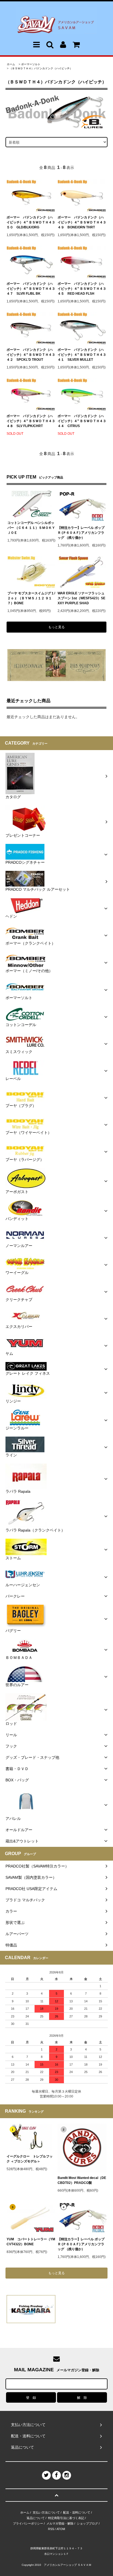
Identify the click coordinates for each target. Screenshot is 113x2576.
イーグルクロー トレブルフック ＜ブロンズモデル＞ (30, 2159)
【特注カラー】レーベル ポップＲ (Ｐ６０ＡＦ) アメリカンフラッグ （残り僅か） (81, 533)
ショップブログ (87, 2523)
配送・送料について (77, 2512)
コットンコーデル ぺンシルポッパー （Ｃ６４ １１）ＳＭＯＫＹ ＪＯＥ (31, 528)
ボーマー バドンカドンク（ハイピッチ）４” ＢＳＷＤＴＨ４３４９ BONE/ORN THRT (82, 222)
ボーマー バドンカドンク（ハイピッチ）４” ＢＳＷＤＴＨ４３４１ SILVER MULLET (82, 355)
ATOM (61, 2529)
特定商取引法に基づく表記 (66, 2518)
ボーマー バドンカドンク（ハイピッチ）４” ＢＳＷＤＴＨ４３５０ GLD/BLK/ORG (31, 222)
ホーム (11, 64)
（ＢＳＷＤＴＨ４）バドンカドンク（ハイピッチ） (41, 68)
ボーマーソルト (31, 64)
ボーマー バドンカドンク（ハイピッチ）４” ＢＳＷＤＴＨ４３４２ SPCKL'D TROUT (31, 355)
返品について (36, 2518)
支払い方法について (46, 2512)
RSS (51, 2529)
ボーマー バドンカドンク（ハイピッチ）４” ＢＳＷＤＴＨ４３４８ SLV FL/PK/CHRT (31, 421)
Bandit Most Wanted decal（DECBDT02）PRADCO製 (82, 2180)
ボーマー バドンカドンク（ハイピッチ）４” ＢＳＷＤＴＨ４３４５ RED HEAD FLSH (82, 289)
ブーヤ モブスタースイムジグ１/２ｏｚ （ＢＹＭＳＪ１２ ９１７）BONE (31, 598)
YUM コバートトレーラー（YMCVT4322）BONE (31, 2242)
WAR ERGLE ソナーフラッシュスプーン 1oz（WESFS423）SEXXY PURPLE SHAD (81, 598)
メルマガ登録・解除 (60, 2523)
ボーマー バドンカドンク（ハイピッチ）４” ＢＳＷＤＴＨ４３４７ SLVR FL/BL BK (31, 289)
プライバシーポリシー (28, 2523)
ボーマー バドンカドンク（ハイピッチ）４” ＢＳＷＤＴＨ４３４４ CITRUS (82, 421)
